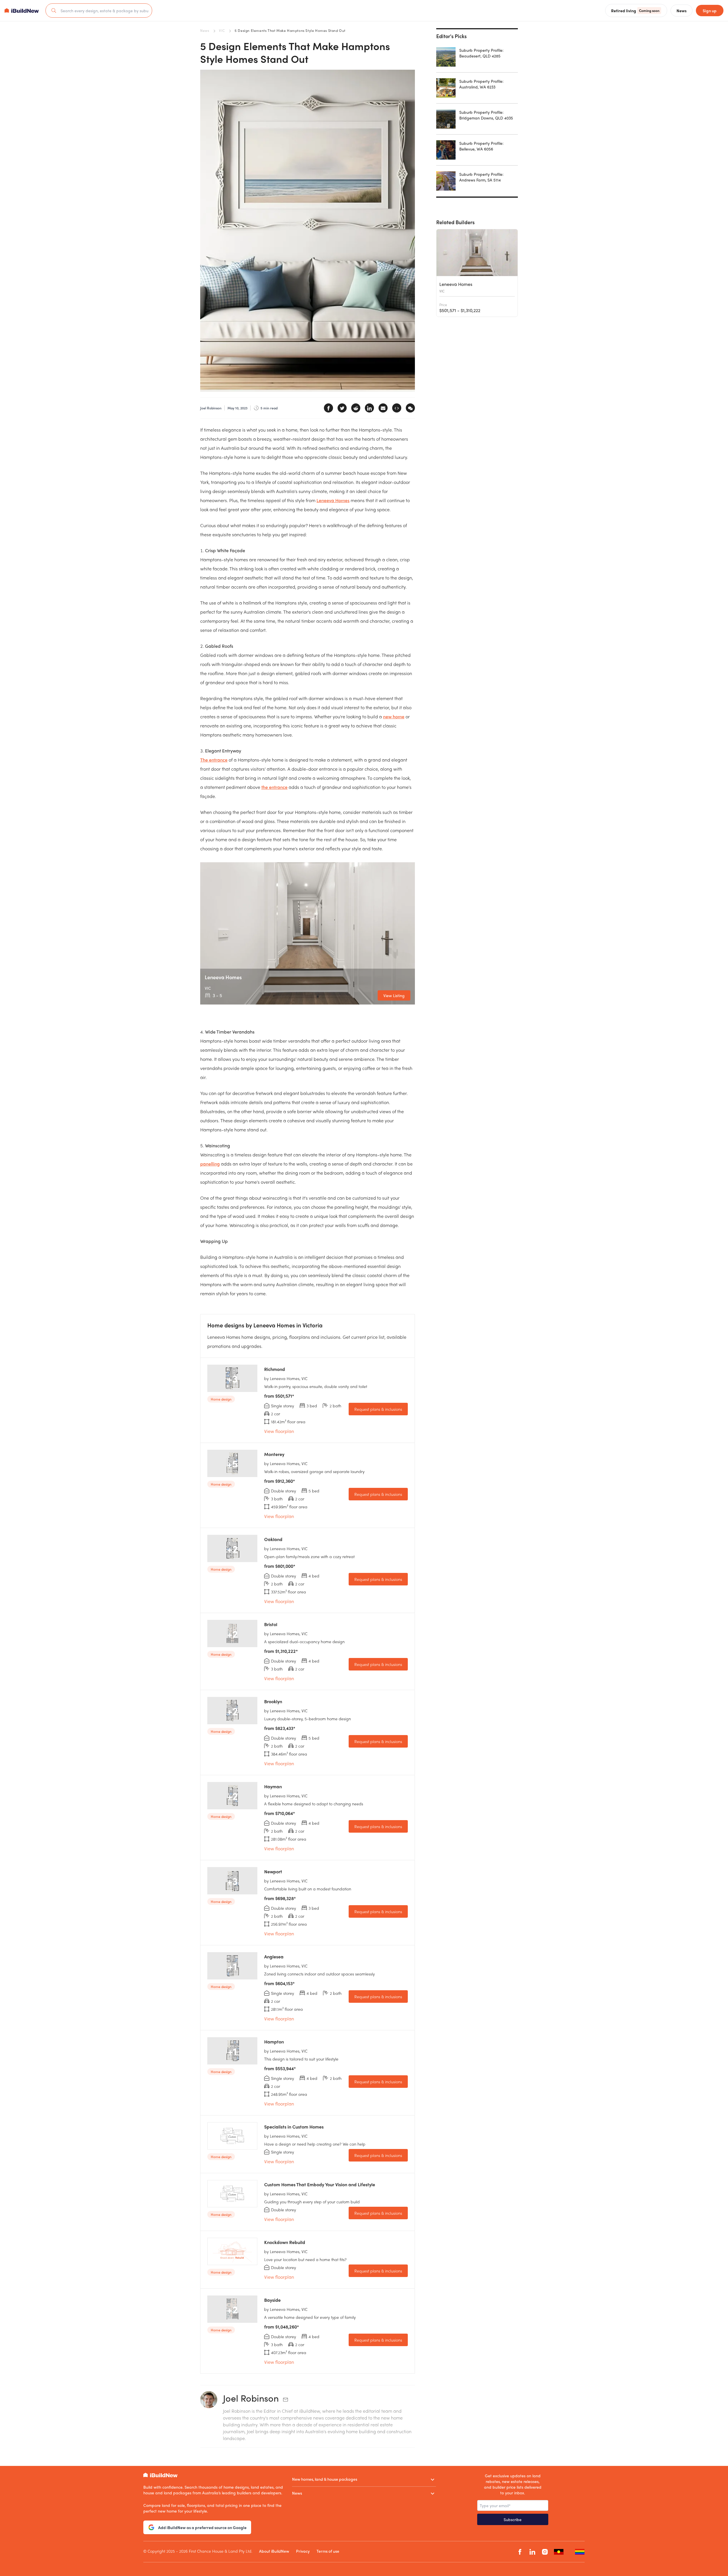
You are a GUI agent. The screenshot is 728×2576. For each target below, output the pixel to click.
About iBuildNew (274, 2551)
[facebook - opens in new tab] (520, 2552)
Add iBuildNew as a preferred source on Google (202, 2527)
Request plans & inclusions (378, 1409)
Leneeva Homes (333, 500)
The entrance (214, 760)
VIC (222, 30)
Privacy (303, 2551)
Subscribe (513, 2519)
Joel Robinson (251, 2398)
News (205, 30)
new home (394, 716)
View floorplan (279, 1431)
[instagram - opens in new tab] (545, 2552)
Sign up (710, 11)
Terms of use (328, 2551)
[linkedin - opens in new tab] (532, 2552)
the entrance (274, 787)
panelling (210, 1164)
